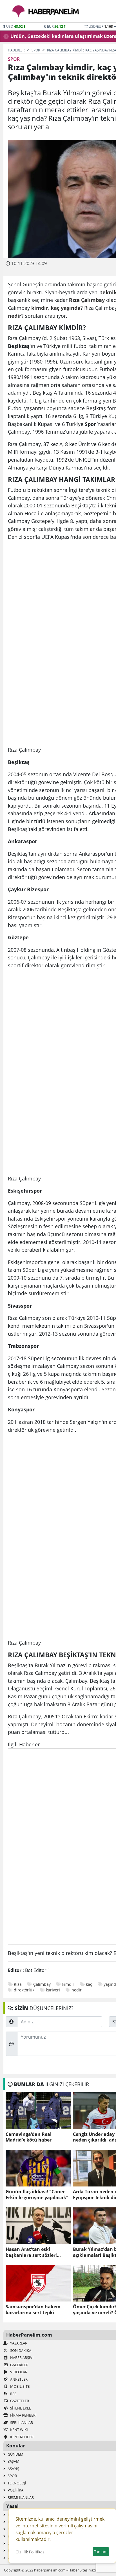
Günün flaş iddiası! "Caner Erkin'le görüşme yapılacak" (37, 2195)
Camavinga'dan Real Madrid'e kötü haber (29, 2137)
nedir (77, 1990)
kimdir (68, 1984)
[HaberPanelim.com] (46, 11)
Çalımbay (42, 1984)
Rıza (18, 1984)
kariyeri (53, 1990)
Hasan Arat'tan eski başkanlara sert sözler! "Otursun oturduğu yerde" (35, 2252)
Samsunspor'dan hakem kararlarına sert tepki (33, 2310)
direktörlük (24, 1990)
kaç (89, 1984)
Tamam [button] (101, 2552)
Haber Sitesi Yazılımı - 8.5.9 (90, 2570)
